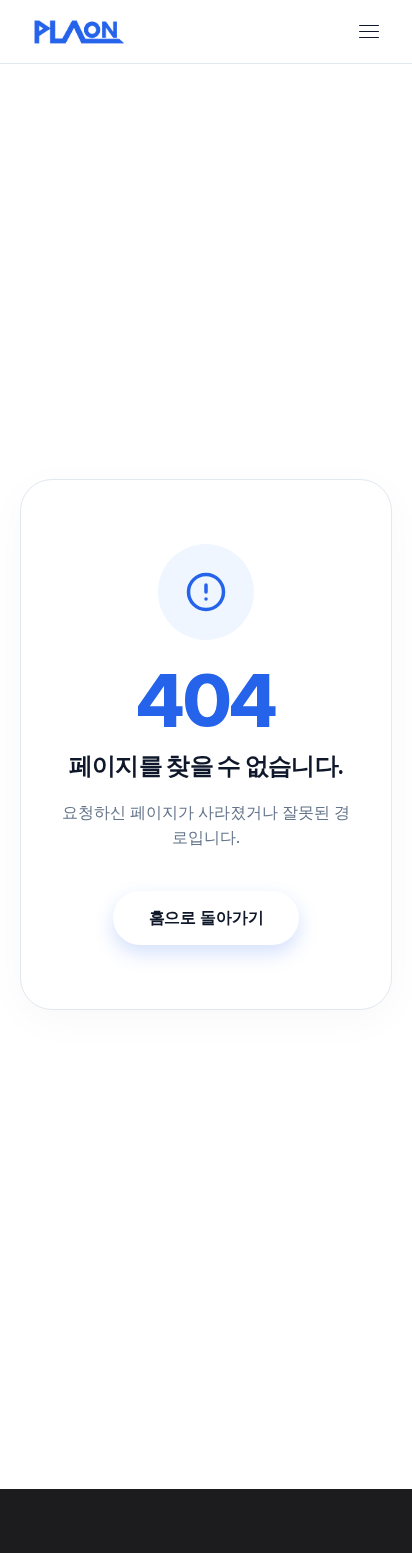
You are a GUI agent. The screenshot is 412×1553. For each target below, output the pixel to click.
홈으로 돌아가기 (206, 917)
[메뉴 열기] (369, 32)
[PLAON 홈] (88, 32)
